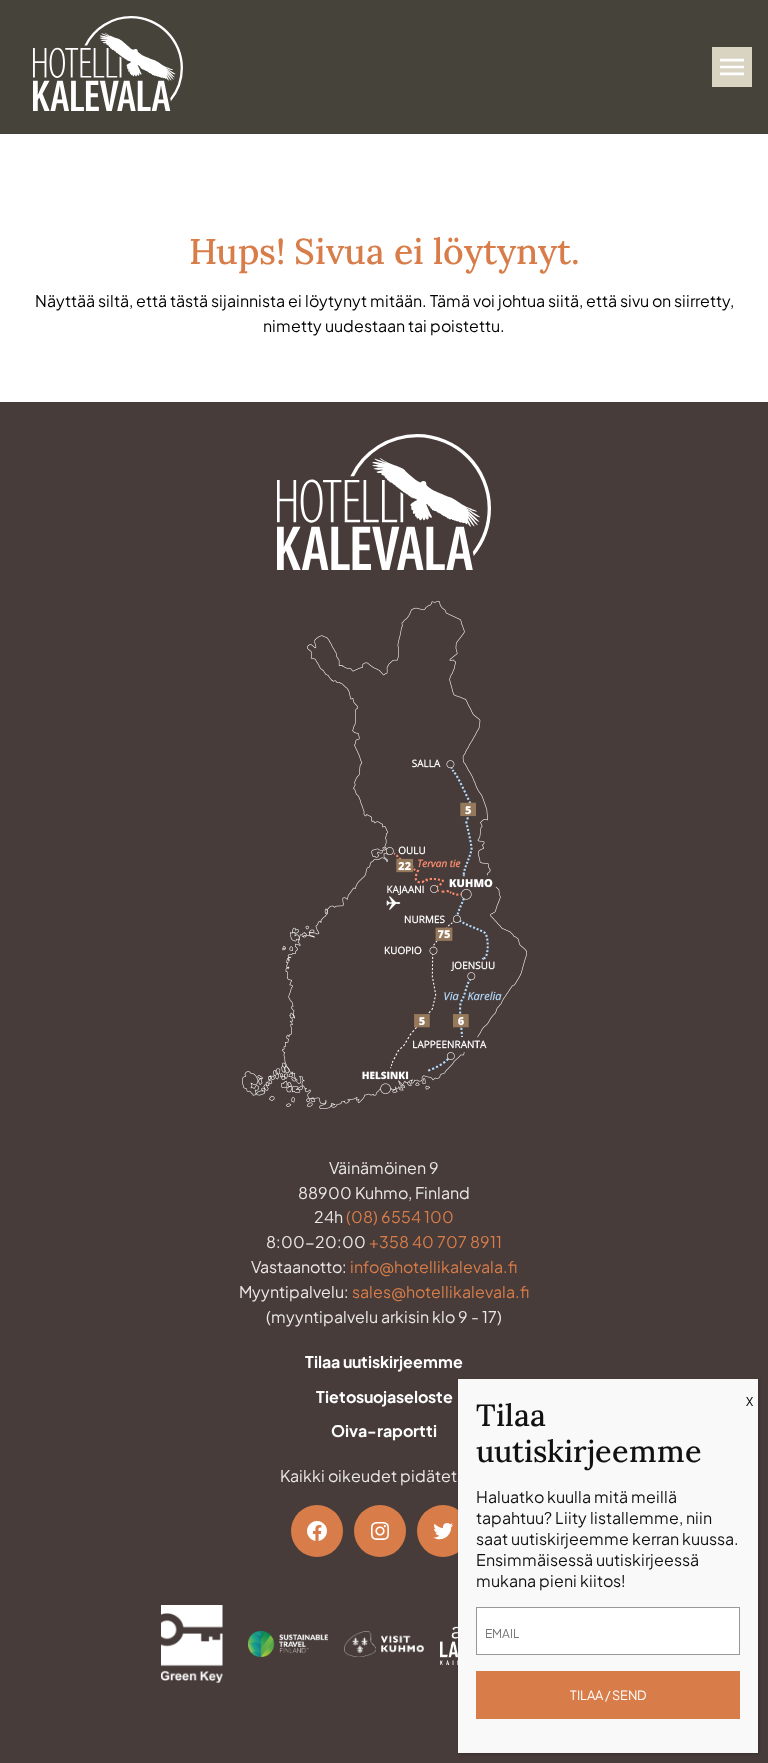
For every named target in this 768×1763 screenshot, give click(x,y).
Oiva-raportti (384, 1430)
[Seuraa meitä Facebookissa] (317, 1531)
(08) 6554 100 (400, 1216)
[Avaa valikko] (732, 67)
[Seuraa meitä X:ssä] (443, 1531)
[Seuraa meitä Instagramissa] (380, 1531)
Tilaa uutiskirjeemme (384, 1361)
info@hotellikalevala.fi (433, 1266)
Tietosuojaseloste (384, 1396)
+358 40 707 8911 (435, 1241)
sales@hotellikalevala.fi (440, 1291)
